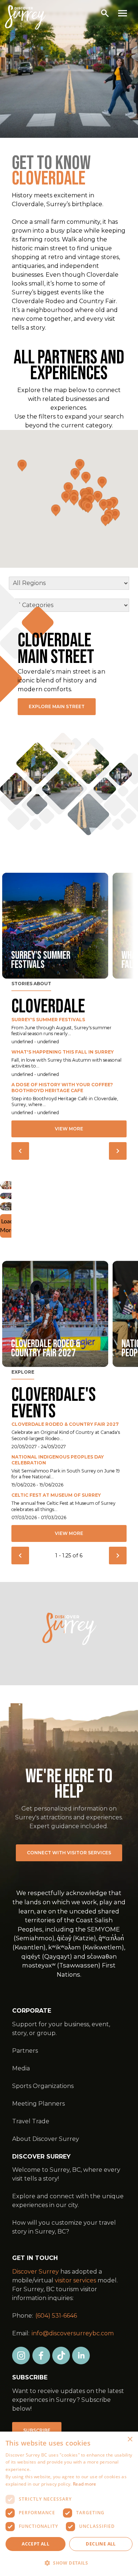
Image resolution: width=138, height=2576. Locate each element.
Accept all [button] (36, 2544)
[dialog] (69, 2504)
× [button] (130, 2439)
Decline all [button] (101, 2544)
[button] (69, 2563)
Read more (85, 2484)
